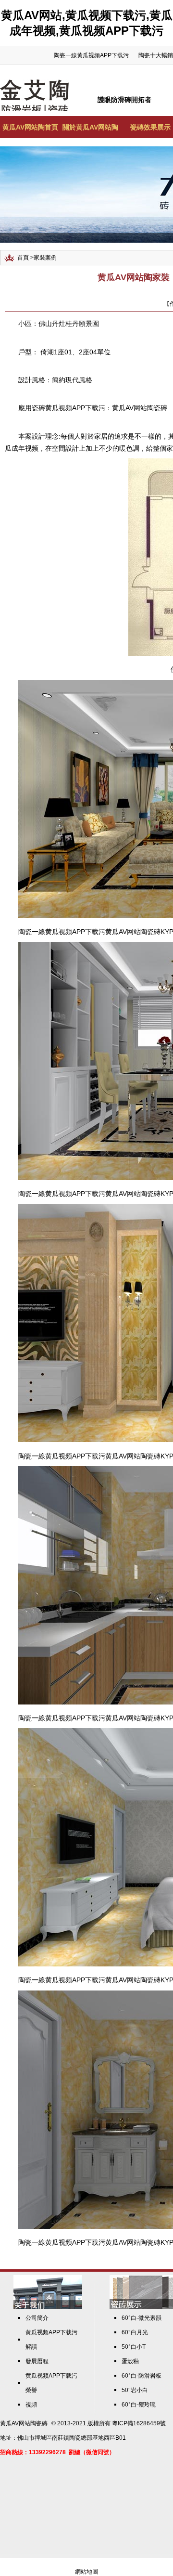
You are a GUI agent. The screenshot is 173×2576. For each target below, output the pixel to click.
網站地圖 (86, 2572)
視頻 (31, 2405)
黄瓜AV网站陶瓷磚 (140, 408)
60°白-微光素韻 (142, 2318)
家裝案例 (45, 258)
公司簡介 (37, 2318)
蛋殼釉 (130, 2361)
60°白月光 (135, 2332)
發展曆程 (37, 2361)
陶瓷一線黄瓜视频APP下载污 (91, 55)
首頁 (23, 258)
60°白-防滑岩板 (142, 2376)
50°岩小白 (135, 2390)
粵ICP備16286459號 (139, 2423)
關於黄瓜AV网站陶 (90, 127)
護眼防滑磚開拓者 (124, 100)
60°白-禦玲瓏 (139, 2405)
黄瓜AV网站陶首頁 (30, 127)
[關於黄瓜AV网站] (48, 2307)
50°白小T (134, 2347)
